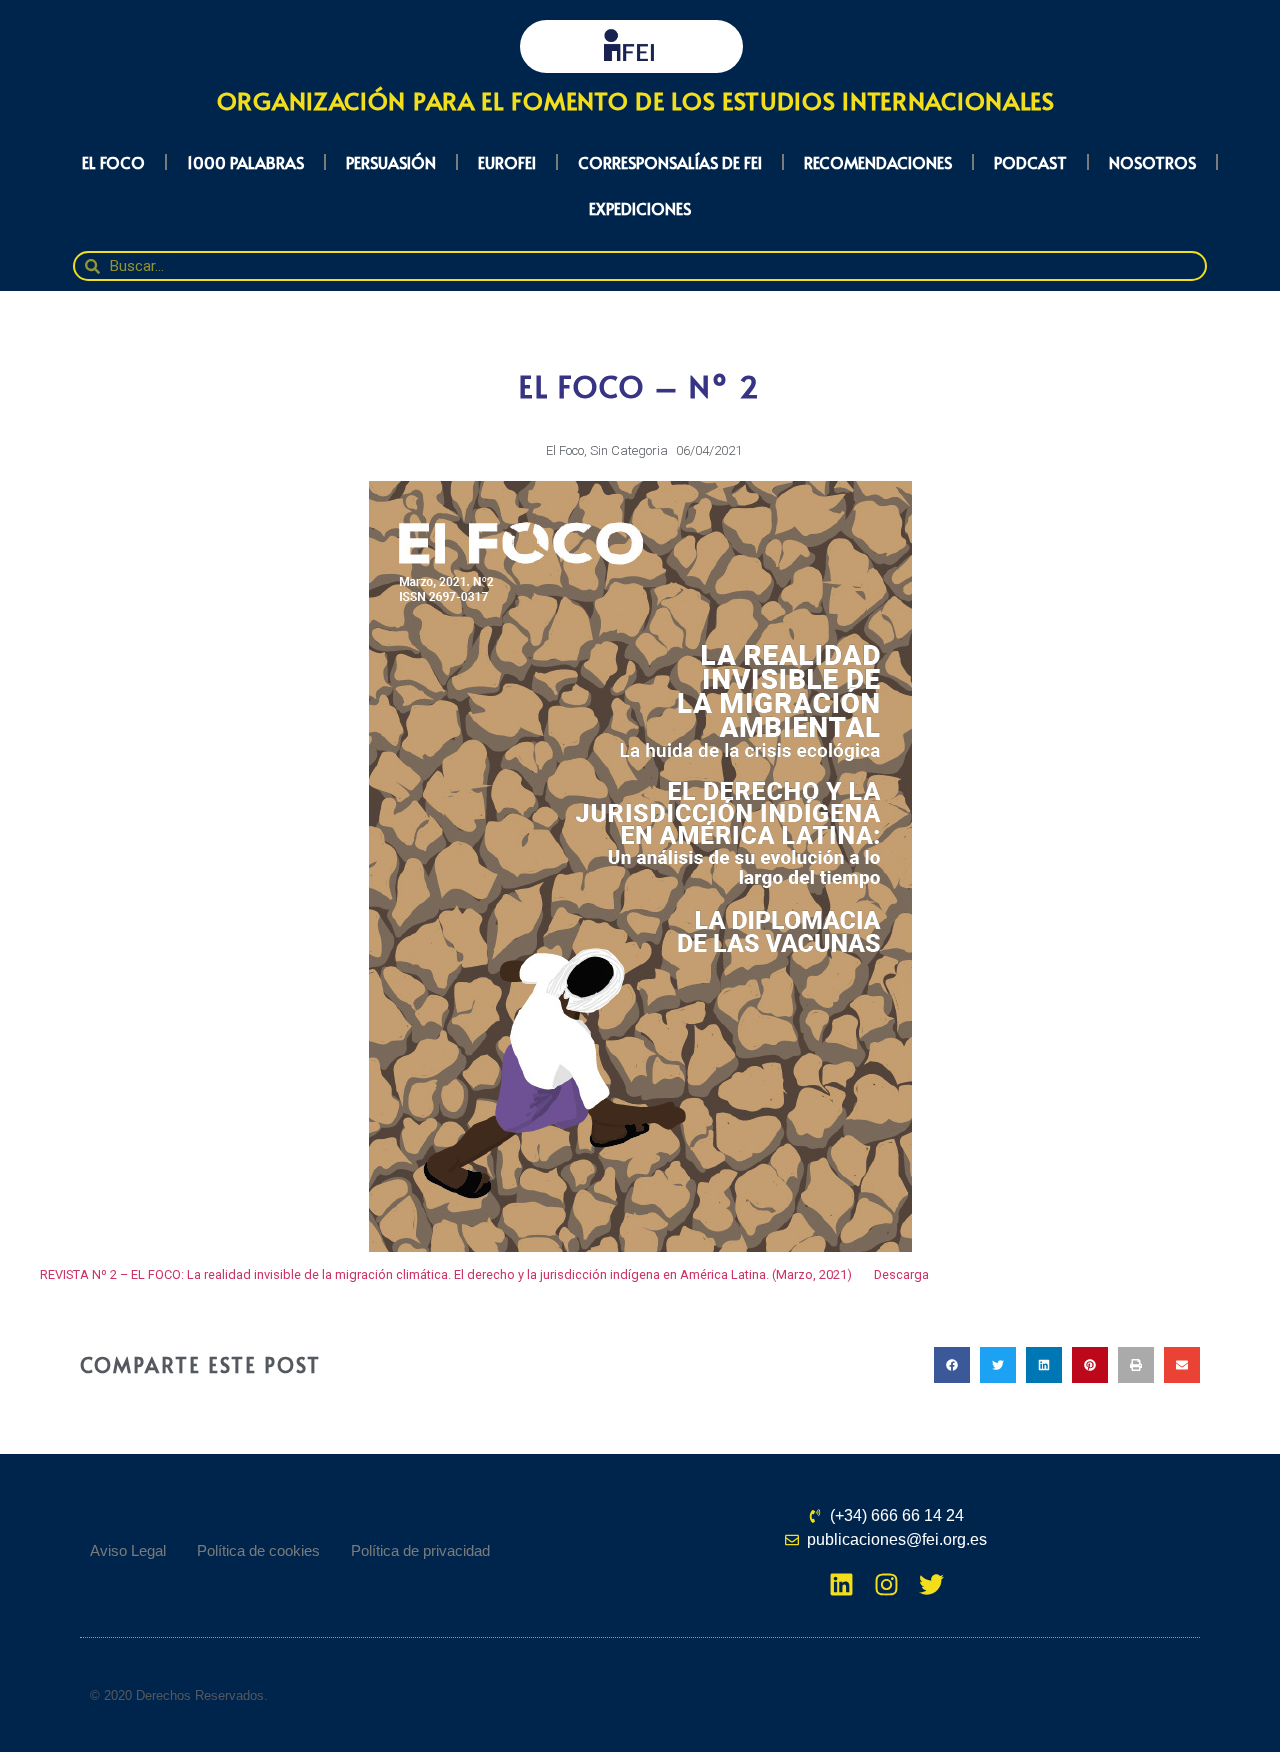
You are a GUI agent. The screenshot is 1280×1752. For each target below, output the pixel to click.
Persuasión (391, 162)
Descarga (901, 1274)
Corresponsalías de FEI (670, 162)
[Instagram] (886, 1584)
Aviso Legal (128, 1550)
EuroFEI (507, 162)
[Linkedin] (841, 1584)
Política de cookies (258, 1550)
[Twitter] (931, 1584)
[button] (952, 1365)
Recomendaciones (878, 162)
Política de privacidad (420, 1550)
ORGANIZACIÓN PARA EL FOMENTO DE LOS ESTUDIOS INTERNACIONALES (636, 100)
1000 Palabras (245, 162)
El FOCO (113, 162)
